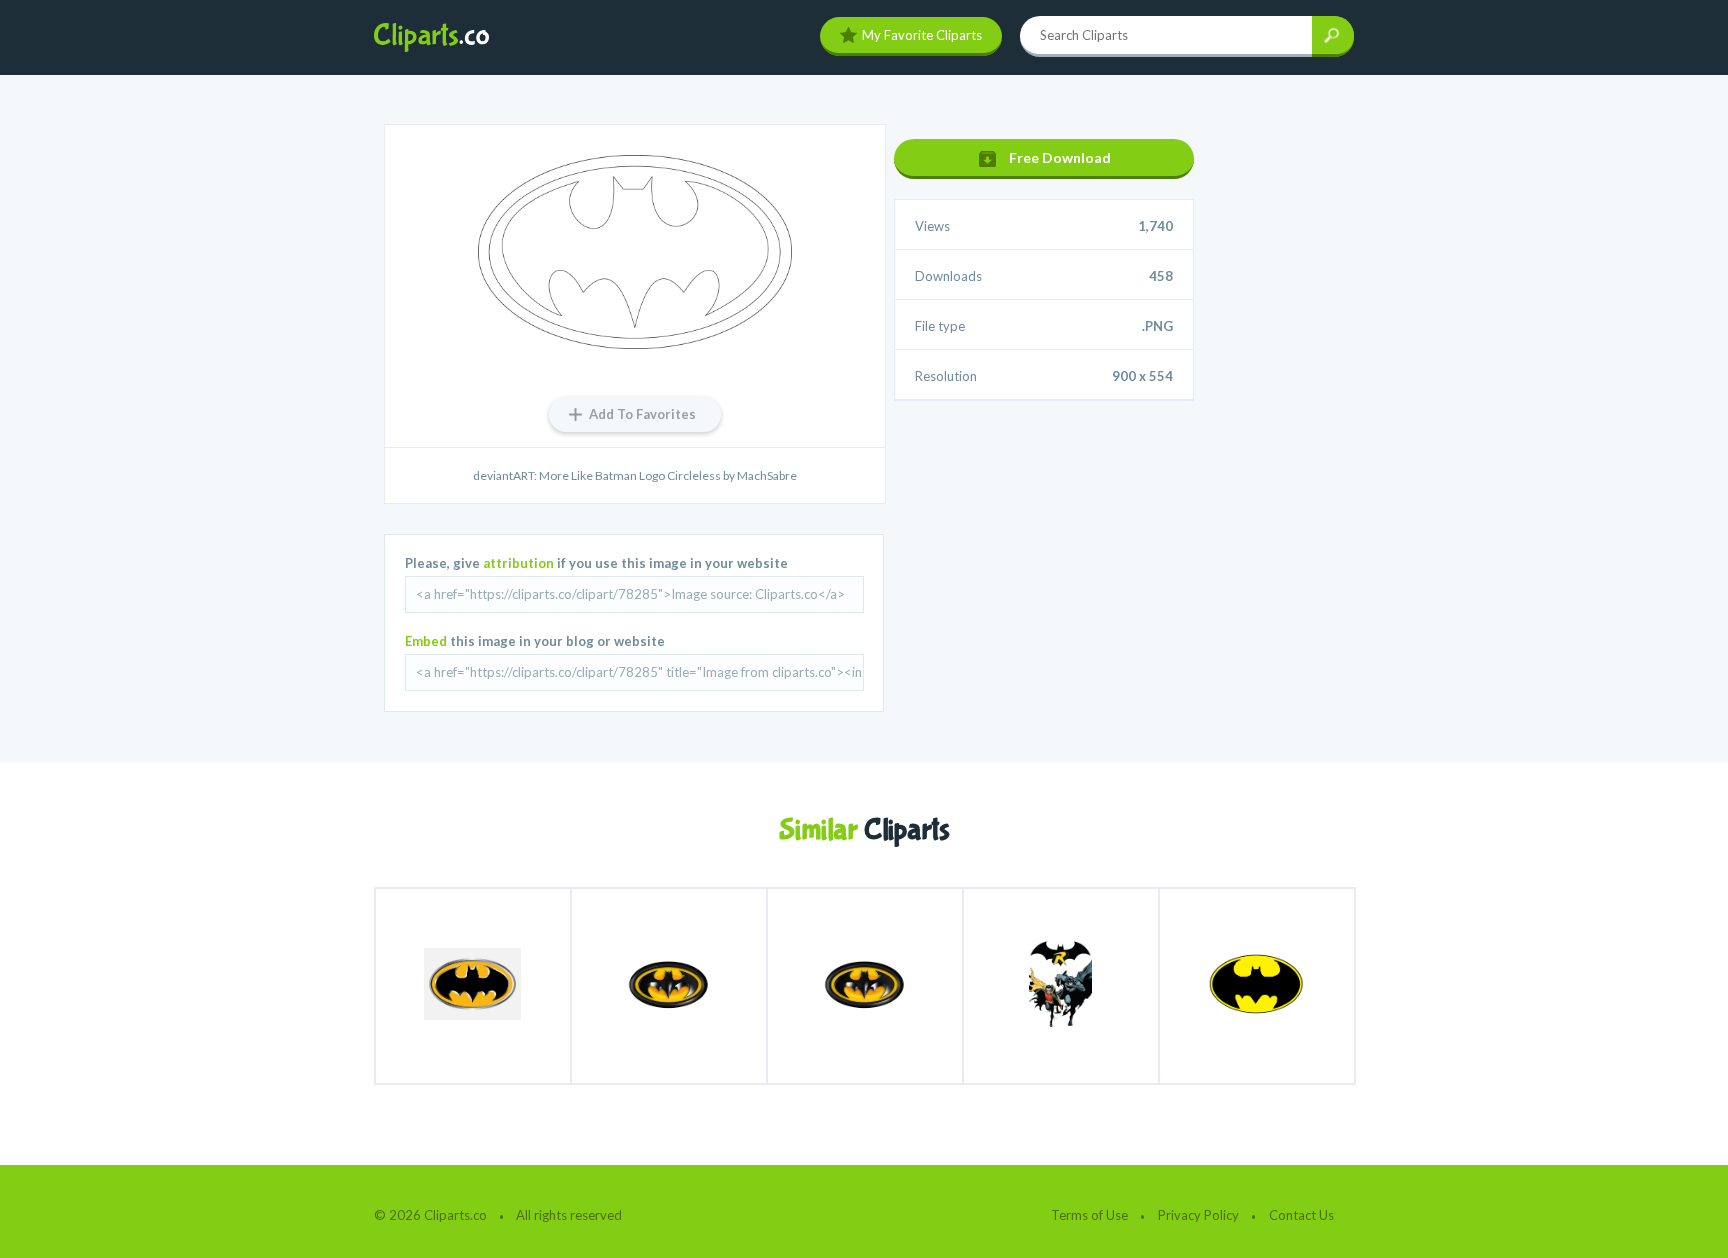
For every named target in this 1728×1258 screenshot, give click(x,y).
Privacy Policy (1198, 1215)
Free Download (1060, 157)
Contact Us (1301, 1215)
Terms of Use (1089, 1215)
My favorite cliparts (922, 35)
